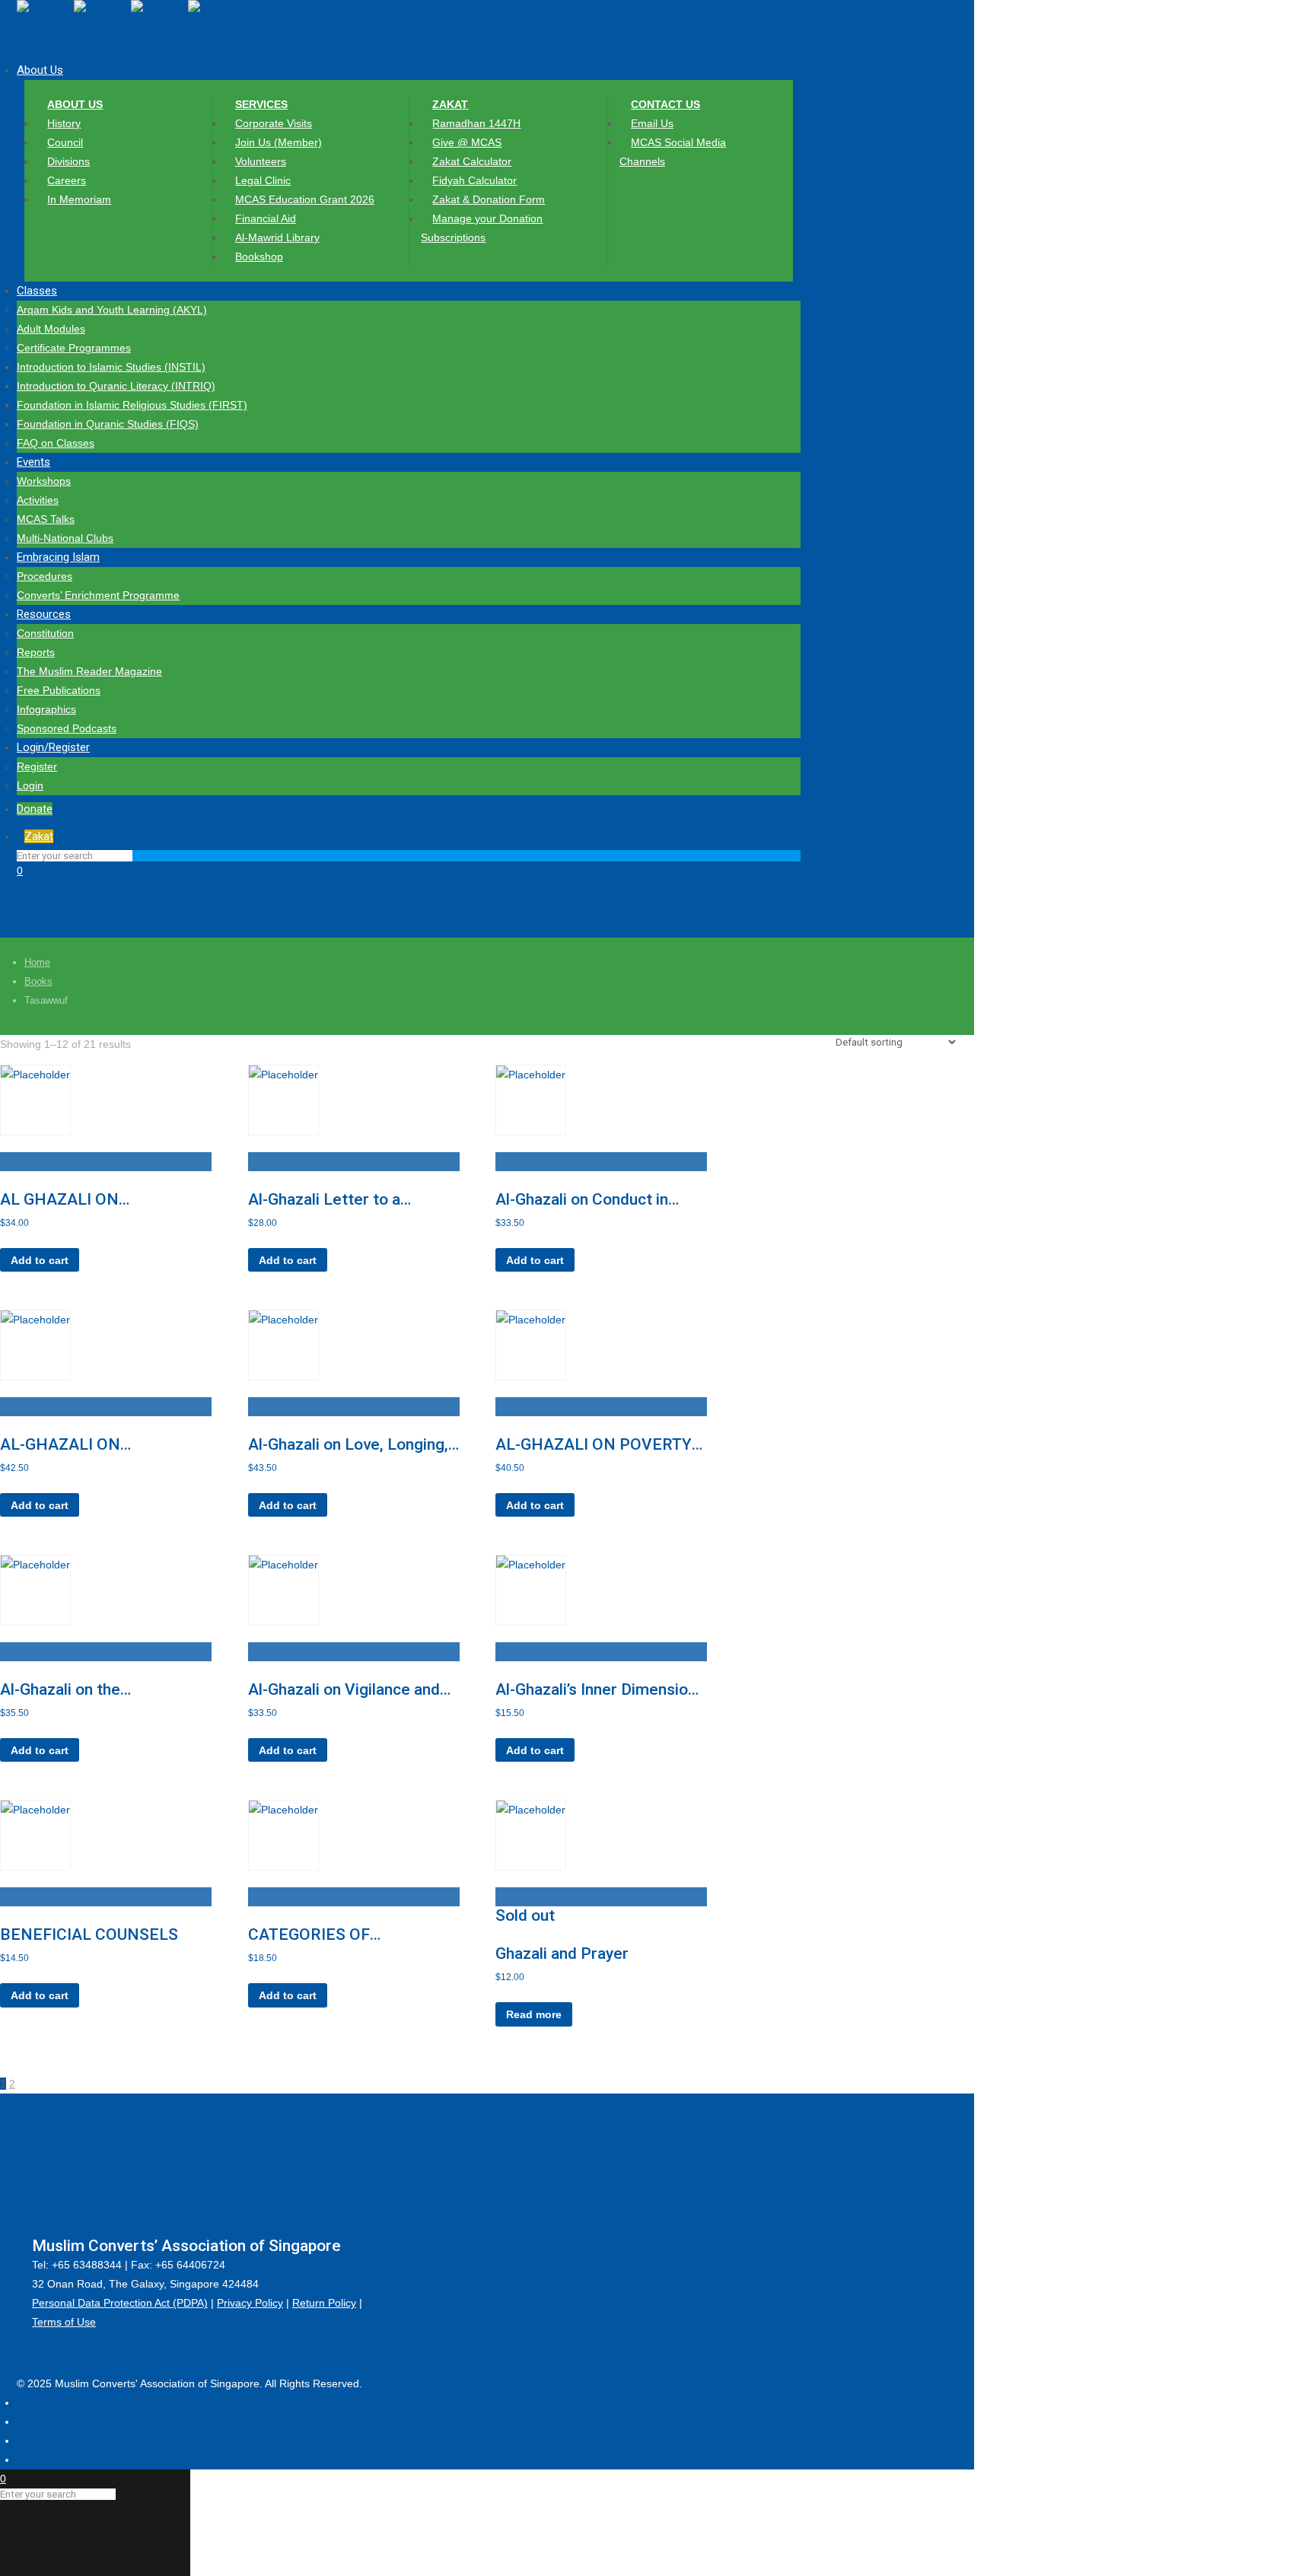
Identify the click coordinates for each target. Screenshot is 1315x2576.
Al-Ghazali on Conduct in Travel (582, 1200)
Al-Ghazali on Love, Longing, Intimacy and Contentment (348, 1445)
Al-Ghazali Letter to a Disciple (324, 1200)
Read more (534, 2014)
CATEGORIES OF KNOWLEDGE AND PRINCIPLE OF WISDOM (336, 1935)
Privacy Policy (250, 2303)
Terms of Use (64, 2322)
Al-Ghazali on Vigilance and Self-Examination (344, 1690)
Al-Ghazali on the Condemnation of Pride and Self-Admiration (98, 1690)
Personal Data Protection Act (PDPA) (120, 2303)
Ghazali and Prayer (562, 1953)
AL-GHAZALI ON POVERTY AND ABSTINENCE (594, 1445)
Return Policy (324, 2303)
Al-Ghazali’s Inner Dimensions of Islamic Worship (600, 1690)
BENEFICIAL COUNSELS (89, 1934)
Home (37, 962)
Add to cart (40, 1260)
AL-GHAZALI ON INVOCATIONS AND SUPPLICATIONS (72, 1445)
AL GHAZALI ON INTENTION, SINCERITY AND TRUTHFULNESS (88, 1200)
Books (38, 981)
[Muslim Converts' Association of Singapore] (131, 30)
